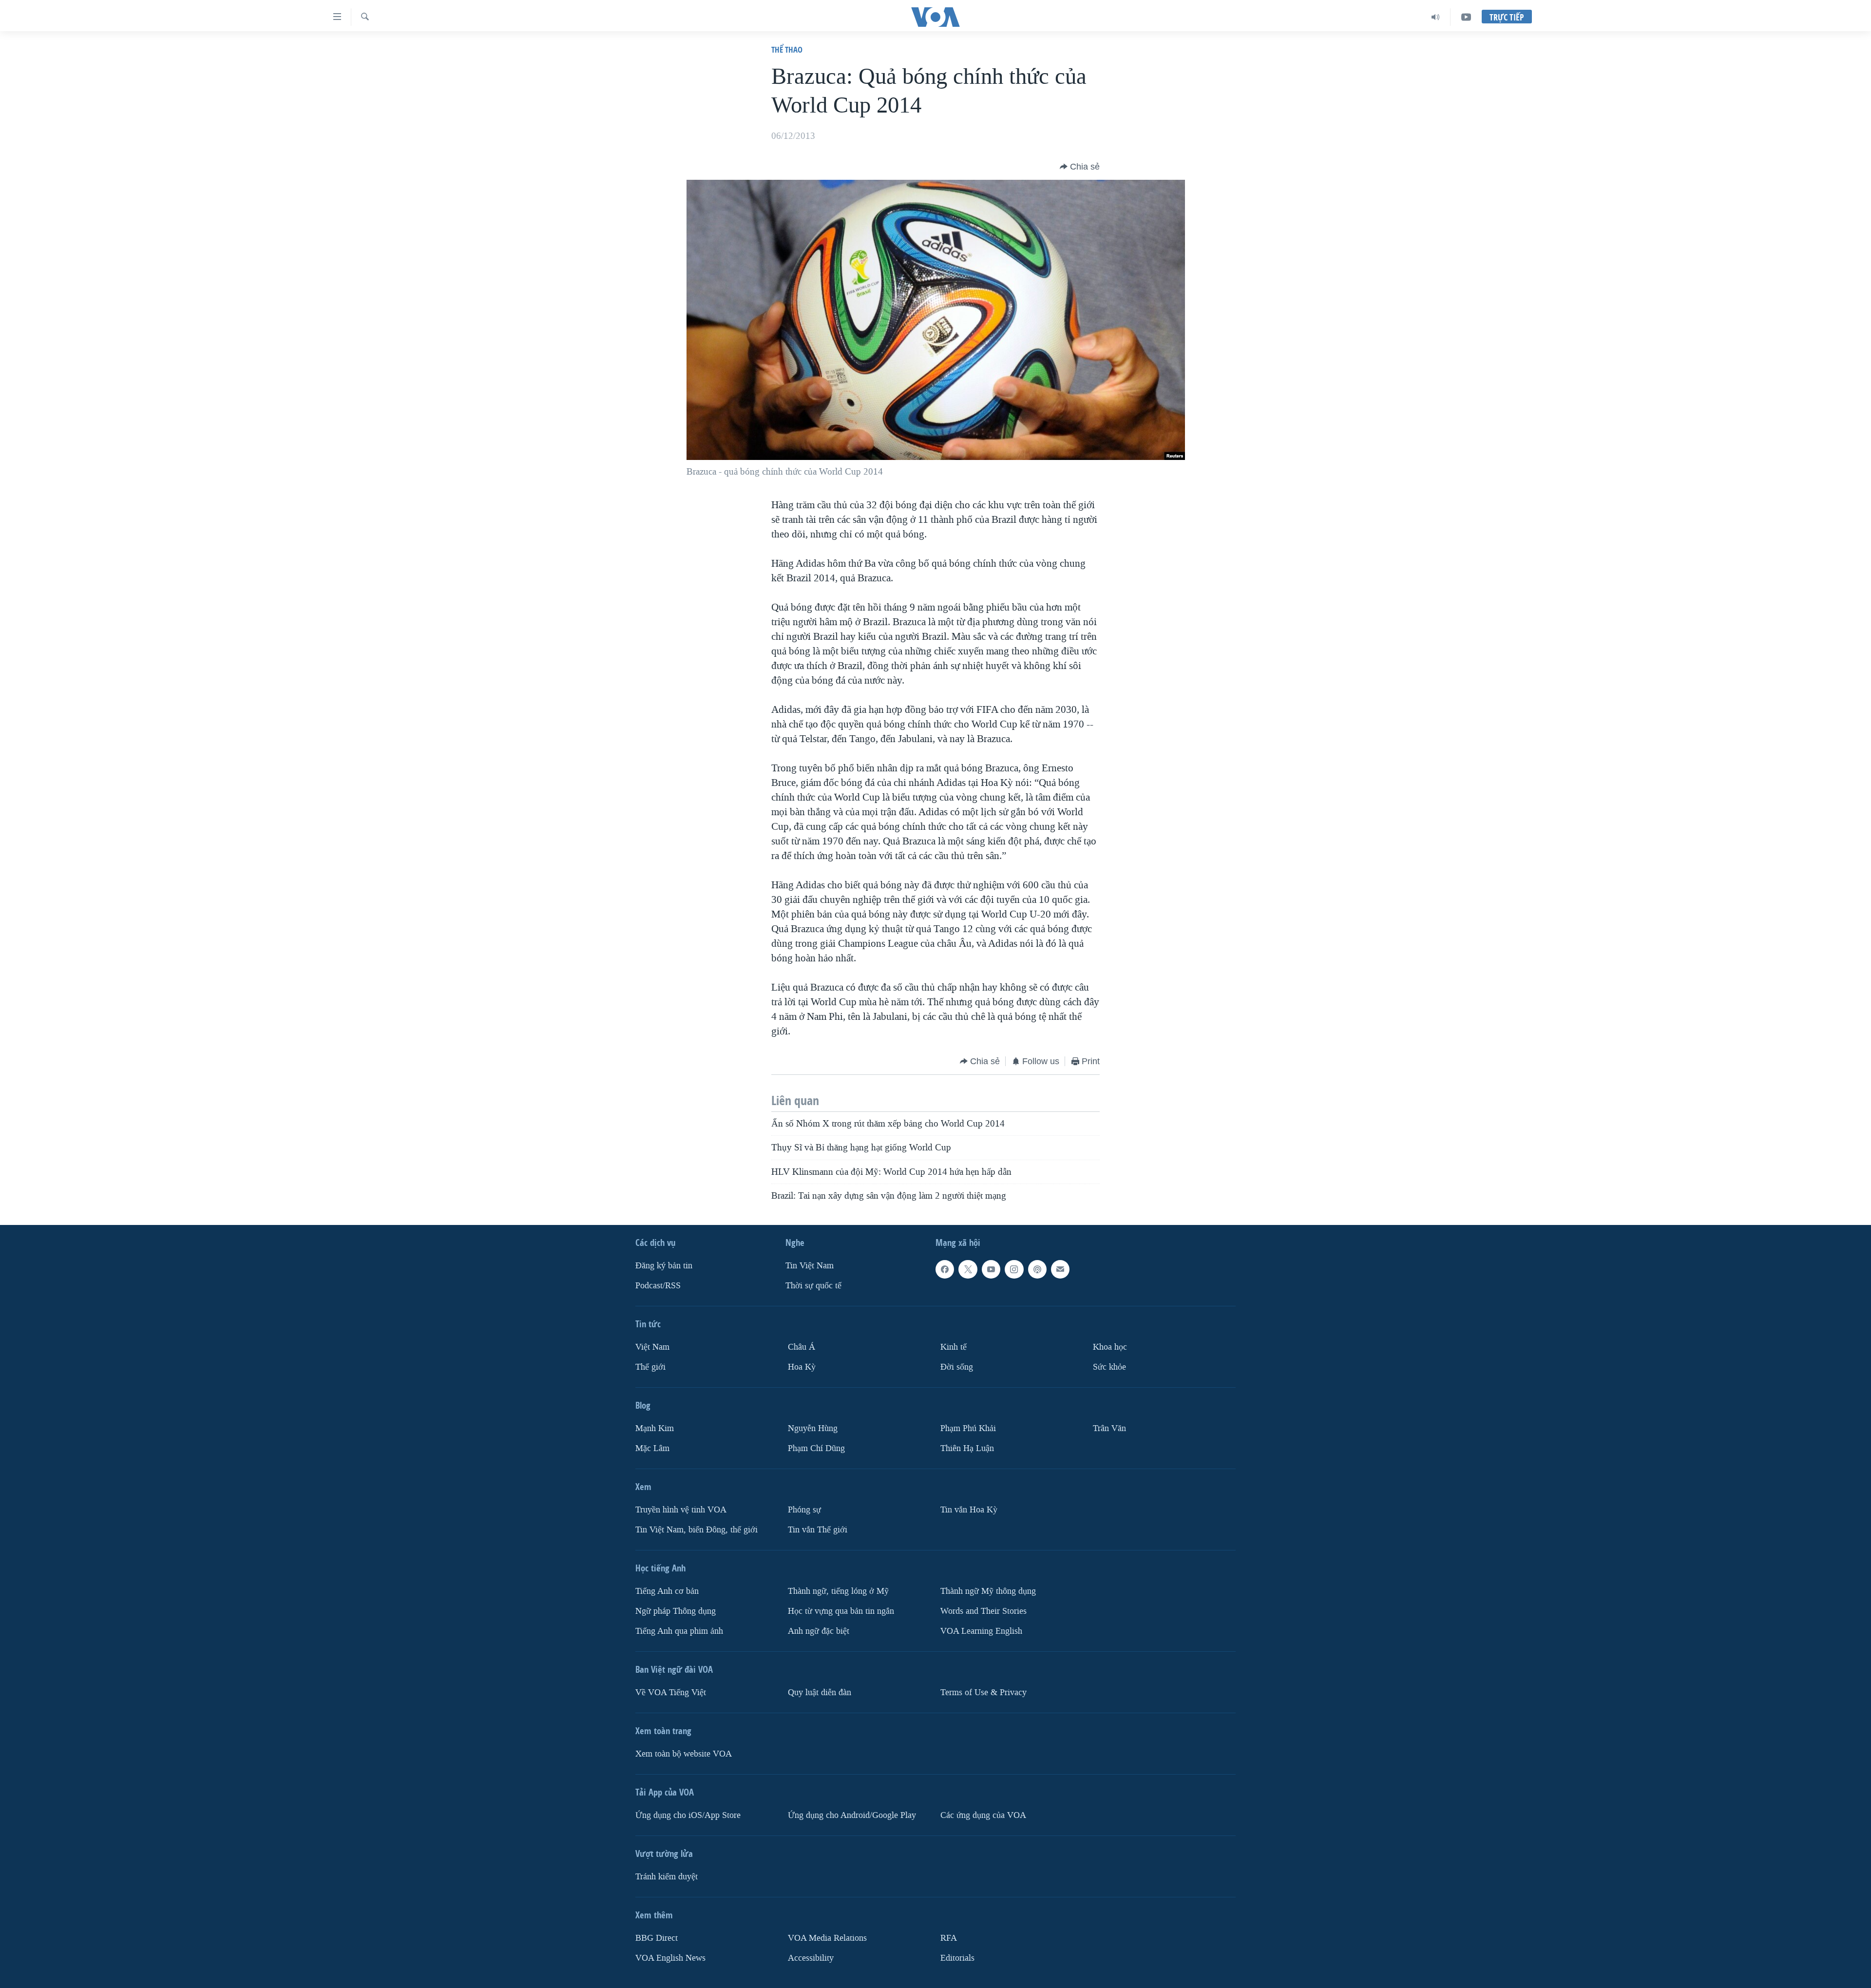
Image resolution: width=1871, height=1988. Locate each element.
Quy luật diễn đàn (820, 1692)
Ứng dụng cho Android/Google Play (852, 1815)
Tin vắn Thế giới (818, 1530)
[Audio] (1436, 17)
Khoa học (1110, 1347)
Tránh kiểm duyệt (667, 1877)
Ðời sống (957, 1367)
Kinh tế (954, 1347)
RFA (949, 1938)
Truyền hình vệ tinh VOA (681, 1510)
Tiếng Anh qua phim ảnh (679, 1631)
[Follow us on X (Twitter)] (968, 1269)
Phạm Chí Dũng (816, 1448)
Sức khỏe (1109, 1367)
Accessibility (811, 1958)
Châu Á (802, 1347)
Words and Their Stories (983, 1611)
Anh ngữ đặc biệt (819, 1631)
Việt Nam (652, 1347)
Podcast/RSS (658, 1286)
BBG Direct (657, 1938)
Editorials (957, 1958)
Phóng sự (804, 1510)
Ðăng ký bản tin (664, 1266)
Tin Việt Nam (810, 1266)
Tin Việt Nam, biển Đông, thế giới (697, 1530)
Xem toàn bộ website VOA (684, 1754)
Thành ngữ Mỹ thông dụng (988, 1591)
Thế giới (650, 1367)
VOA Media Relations (827, 1938)
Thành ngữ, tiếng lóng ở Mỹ (838, 1591)
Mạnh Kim (655, 1428)
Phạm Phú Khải (968, 1428)
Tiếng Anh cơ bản (667, 1591)
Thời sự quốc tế (813, 1286)
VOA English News (670, 1958)
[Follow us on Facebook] (945, 1269)
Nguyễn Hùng (813, 1428)
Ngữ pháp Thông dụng (676, 1611)
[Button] (1080, 167)
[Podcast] (1037, 1269)
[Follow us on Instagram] (1014, 1269)
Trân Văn (1109, 1428)
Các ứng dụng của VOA (983, 1815)
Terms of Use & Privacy (983, 1692)
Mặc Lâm (652, 1448)
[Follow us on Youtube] (991, 1269)
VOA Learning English (981, 1631)
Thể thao (787, 49)
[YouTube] (1466, 17)
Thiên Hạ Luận (967, 1448)
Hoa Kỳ (802, 1367)
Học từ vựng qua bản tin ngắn (841, 1611)
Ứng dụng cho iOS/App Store (688, 1815)
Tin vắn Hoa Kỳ (969, 1510)
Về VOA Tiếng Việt (671, 1692)
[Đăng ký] (1060, 1269)
